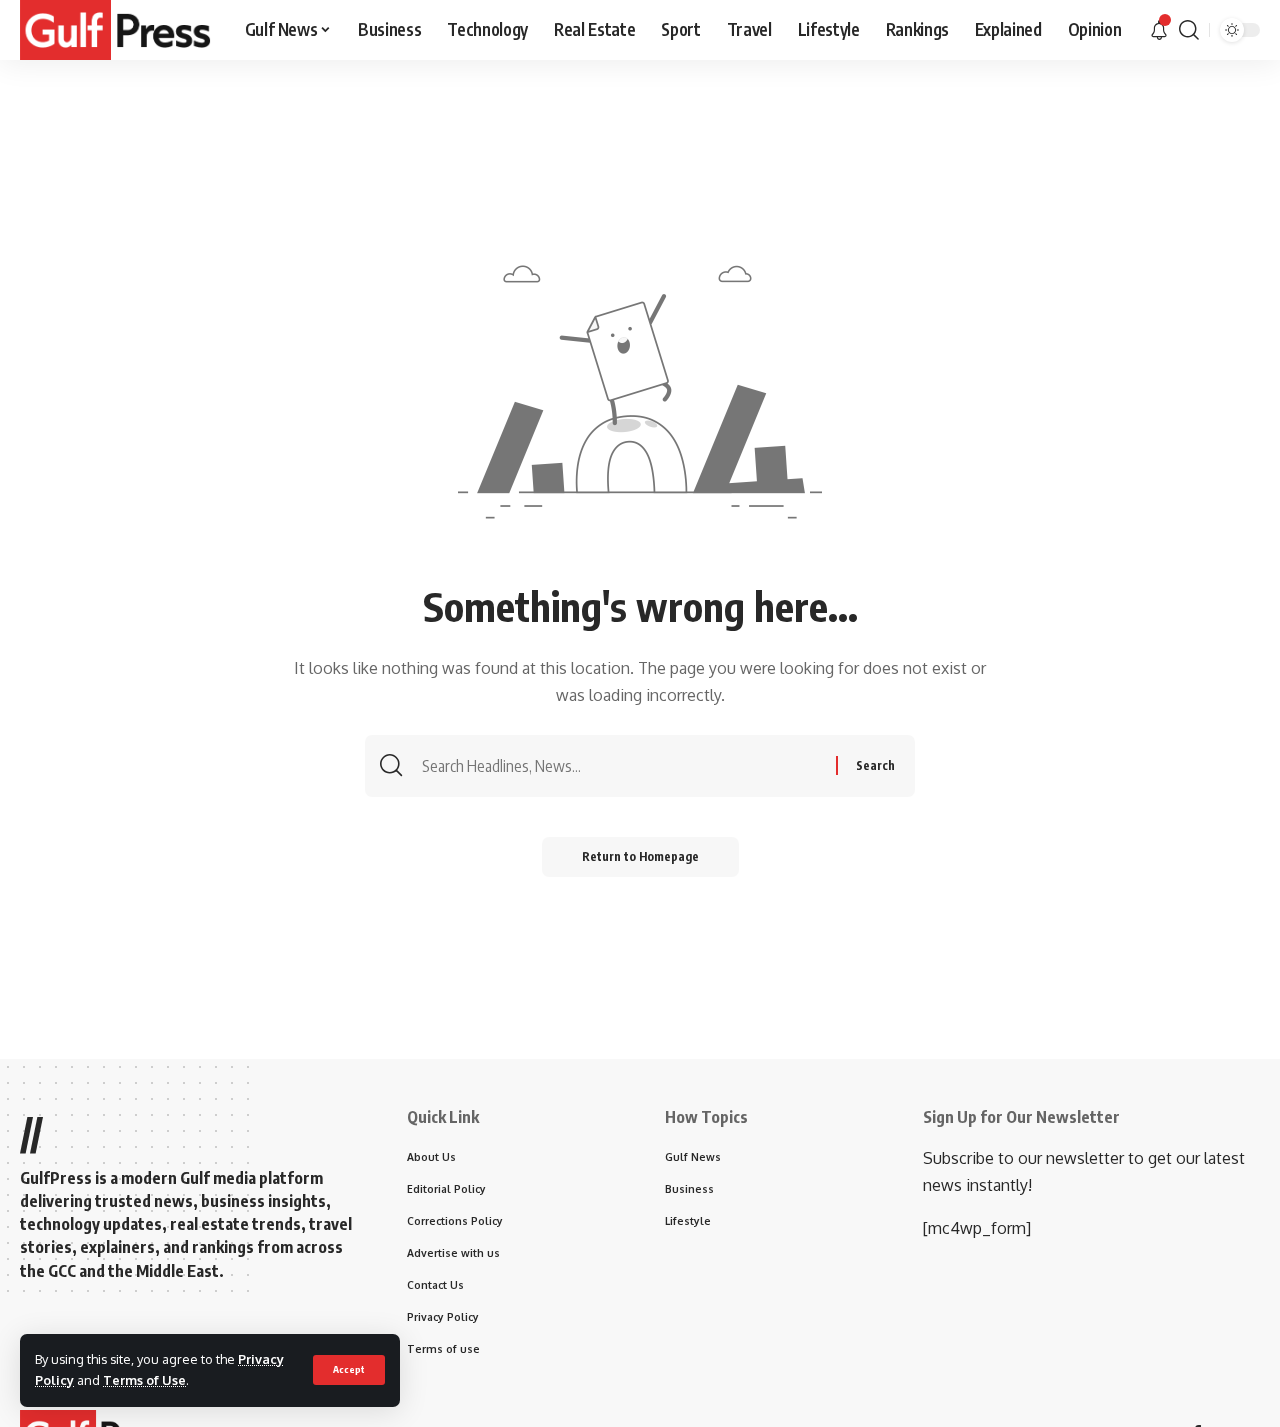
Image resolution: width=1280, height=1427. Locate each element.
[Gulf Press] (116, 30)
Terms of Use (144, 1380)
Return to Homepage (640, 856)
